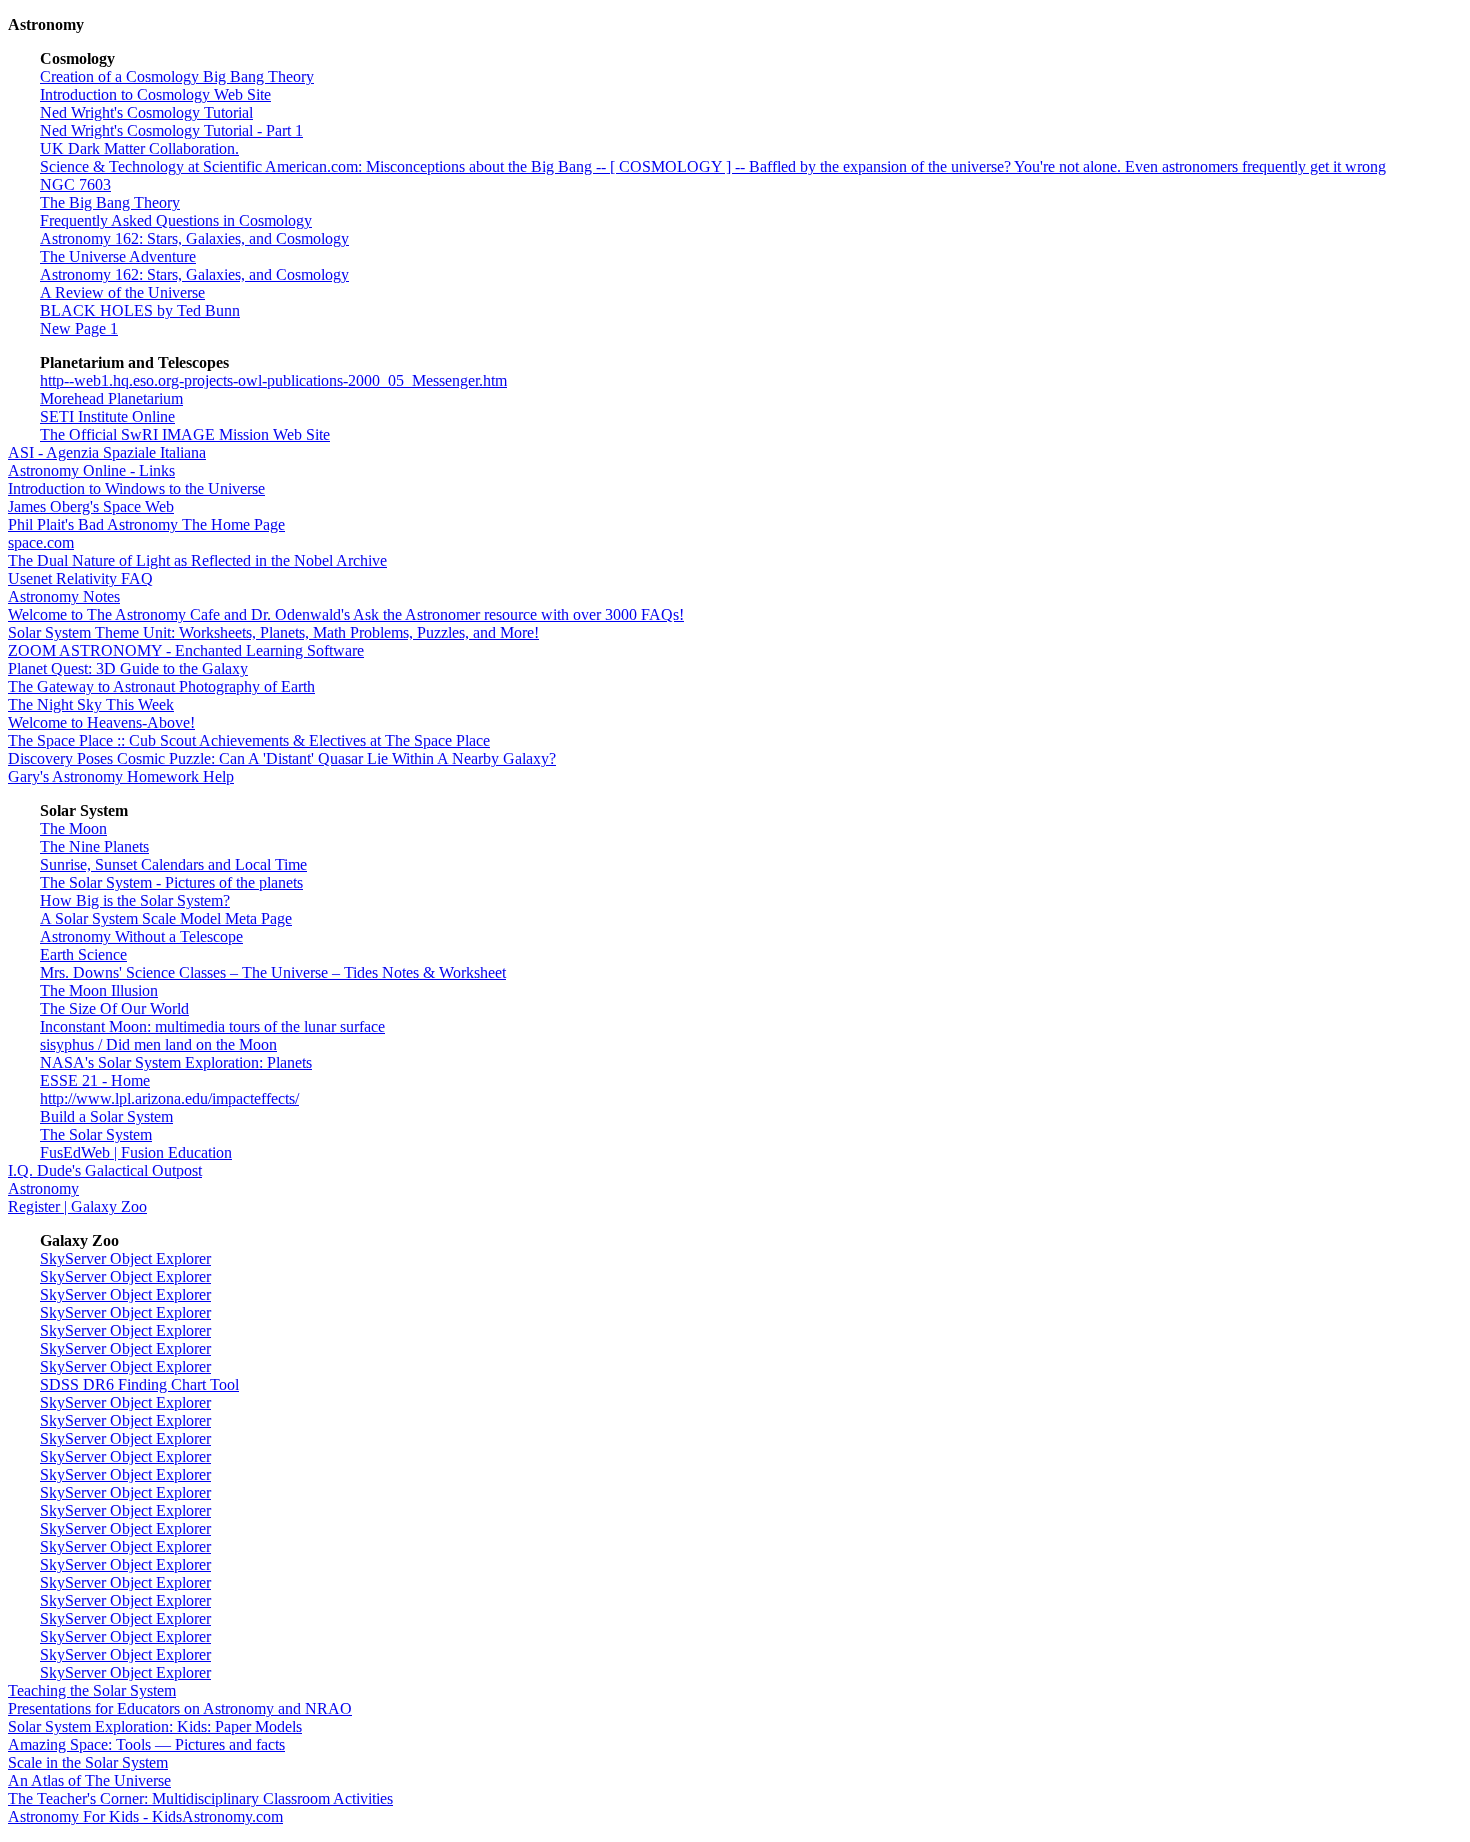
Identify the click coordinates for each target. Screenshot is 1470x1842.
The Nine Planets (94, 846)
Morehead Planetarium (111, 398)
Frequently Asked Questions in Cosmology (176, 220)
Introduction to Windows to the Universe (136, 488)
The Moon (73, 828)
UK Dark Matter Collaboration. (139, 148)
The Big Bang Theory (110, 202)
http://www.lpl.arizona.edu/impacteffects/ (169, 1098)
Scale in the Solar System (88, 1762)
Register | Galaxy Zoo (77, 1206)
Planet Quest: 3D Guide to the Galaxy (128, 668)
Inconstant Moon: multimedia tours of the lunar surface (212, 1026)
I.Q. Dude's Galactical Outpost (105, 1170)
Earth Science (83, 954)
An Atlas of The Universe (89, 1780)
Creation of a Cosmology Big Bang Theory (177, 76)
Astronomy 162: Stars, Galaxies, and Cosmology (194, 238)
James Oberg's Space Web (91, 506)
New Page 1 (79, 328)
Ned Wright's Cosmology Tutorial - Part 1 (171, 130)
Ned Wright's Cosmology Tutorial (146, 112)
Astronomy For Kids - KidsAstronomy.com (145, 1816)
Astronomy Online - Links (91, 470)
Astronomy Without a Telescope (141, 936)
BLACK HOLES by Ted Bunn (140, 310)
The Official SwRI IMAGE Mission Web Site (185, 434)
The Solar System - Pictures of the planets (171, 882)
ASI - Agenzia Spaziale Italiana (107, 452)
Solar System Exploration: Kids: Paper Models (155, 1726)
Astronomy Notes (64, 596)
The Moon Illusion (99, 990)
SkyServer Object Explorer (125, 1258)
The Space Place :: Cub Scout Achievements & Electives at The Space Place (249, 740)
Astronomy (43, 1188)
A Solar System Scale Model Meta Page (166, 918)
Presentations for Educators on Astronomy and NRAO (180, 1708)
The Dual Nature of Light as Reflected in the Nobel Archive (197, 560)
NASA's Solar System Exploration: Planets (176, 1062)
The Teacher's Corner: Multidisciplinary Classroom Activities (200, 1798)
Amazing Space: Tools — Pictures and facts (146, 1744)
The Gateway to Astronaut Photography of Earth (161, 686)
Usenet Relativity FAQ (80, 578)
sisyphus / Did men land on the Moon (158, 1044)
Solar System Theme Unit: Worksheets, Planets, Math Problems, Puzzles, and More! (273, 632)
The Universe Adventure (118, 256)
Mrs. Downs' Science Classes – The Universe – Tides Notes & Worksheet (273, 972)
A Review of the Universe (122, 292)
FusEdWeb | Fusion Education (136, 1152)
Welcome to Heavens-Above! (101, 722)
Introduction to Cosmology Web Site (155, 94)
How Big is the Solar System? (135, 900)
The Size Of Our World (114, 1008)
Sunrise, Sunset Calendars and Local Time (173, 864)
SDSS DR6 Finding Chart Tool (139, 1384)
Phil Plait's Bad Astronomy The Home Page (146, 524)
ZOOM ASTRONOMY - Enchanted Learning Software (186, 650)
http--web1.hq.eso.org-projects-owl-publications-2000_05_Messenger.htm (273, 380)
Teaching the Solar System (92, 1690)
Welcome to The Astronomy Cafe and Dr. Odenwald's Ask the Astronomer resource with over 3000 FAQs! (346, 614)
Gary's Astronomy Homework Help (121, 776)
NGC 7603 (75, 184)
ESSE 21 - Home (95, 1080)
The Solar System (96, 1134)
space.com (41, 542)
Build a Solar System (106, 1116)
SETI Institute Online (107, 416)
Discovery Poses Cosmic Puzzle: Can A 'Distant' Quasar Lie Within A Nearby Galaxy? (282, 758)
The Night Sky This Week (91, 704)
